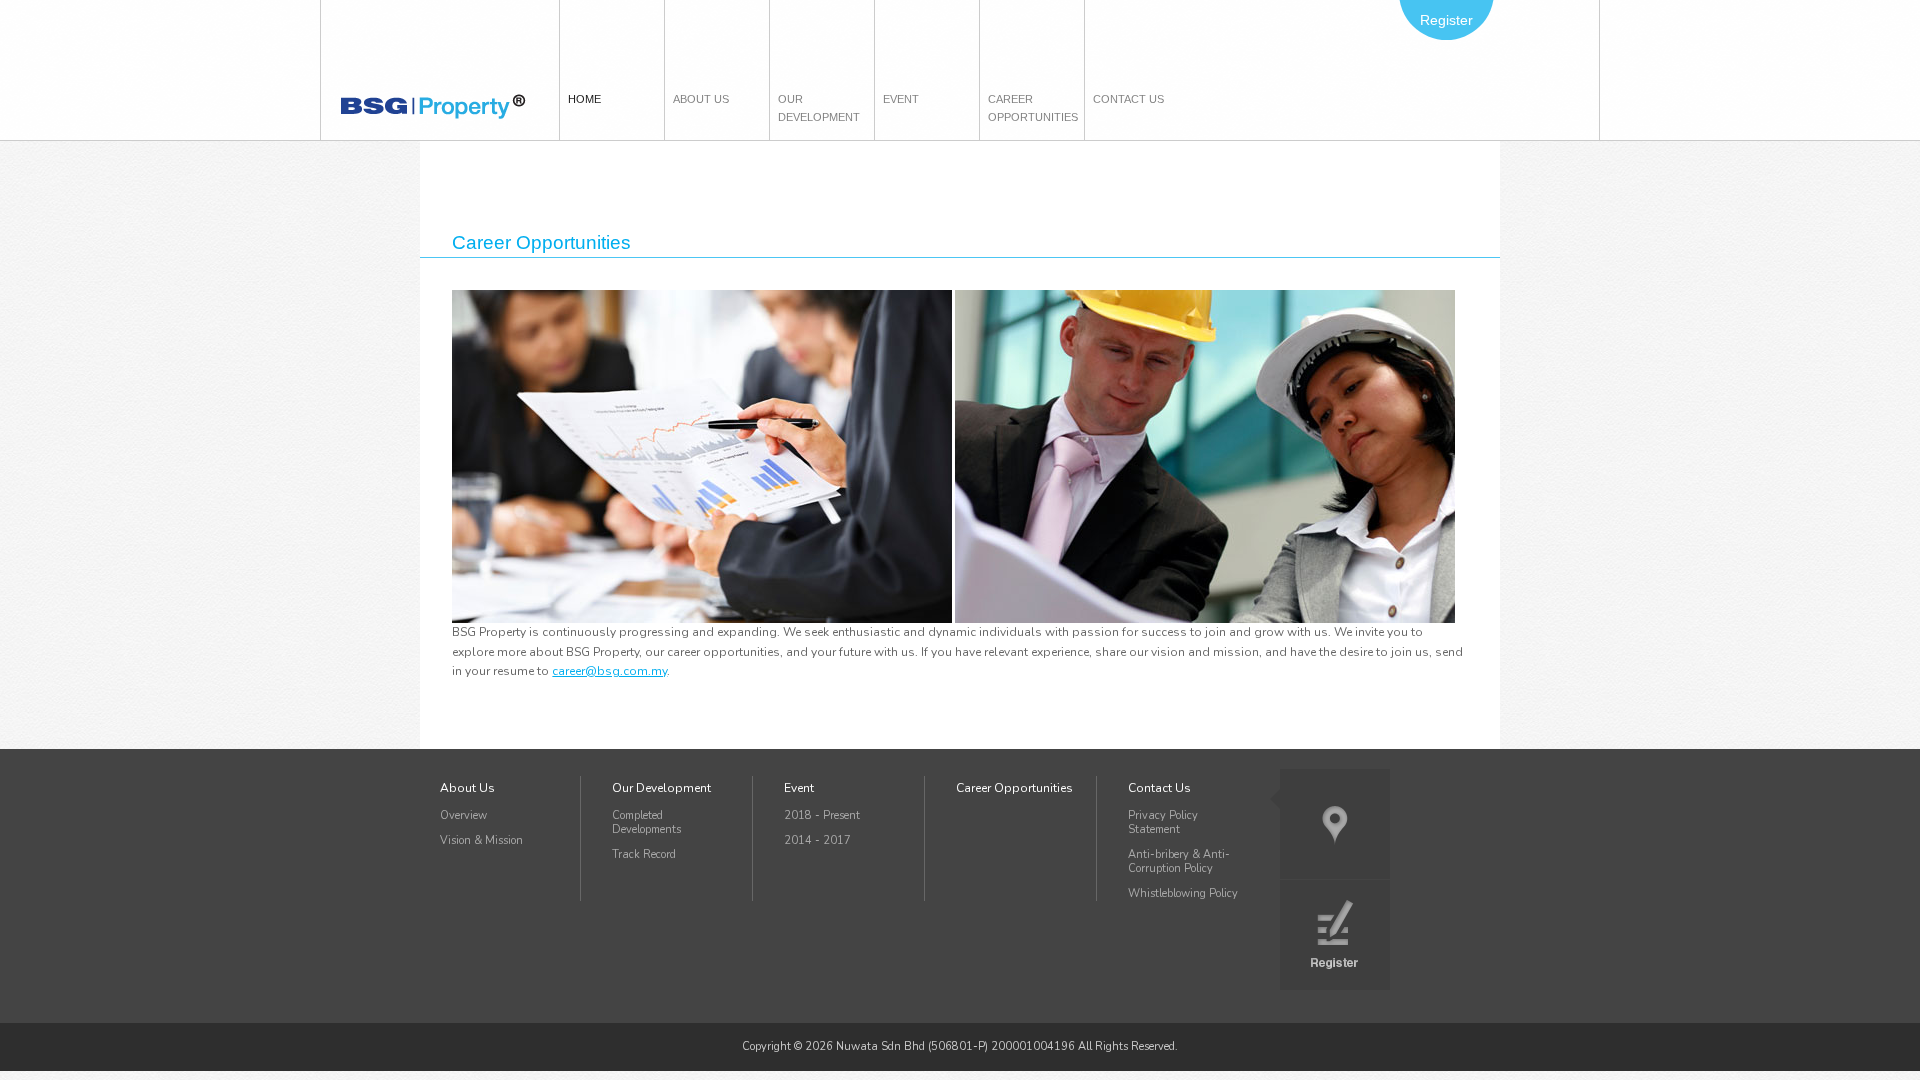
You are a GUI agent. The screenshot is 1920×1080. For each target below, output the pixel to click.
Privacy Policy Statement (1163, 822)
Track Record (644, 854)
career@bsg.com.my (609, 671)
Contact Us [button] (1128, 99)
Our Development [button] (819, 108)
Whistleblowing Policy (1183, 893)
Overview (463, 815)
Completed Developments (646, 822)
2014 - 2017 (817, 840)
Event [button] (901, 99)
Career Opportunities (1029, 108)
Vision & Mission (481, 840)
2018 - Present (822, 815)
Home (588, 98)
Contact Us (1159, 788)
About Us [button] (701, 99)
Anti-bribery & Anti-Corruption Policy (1179, 861)
